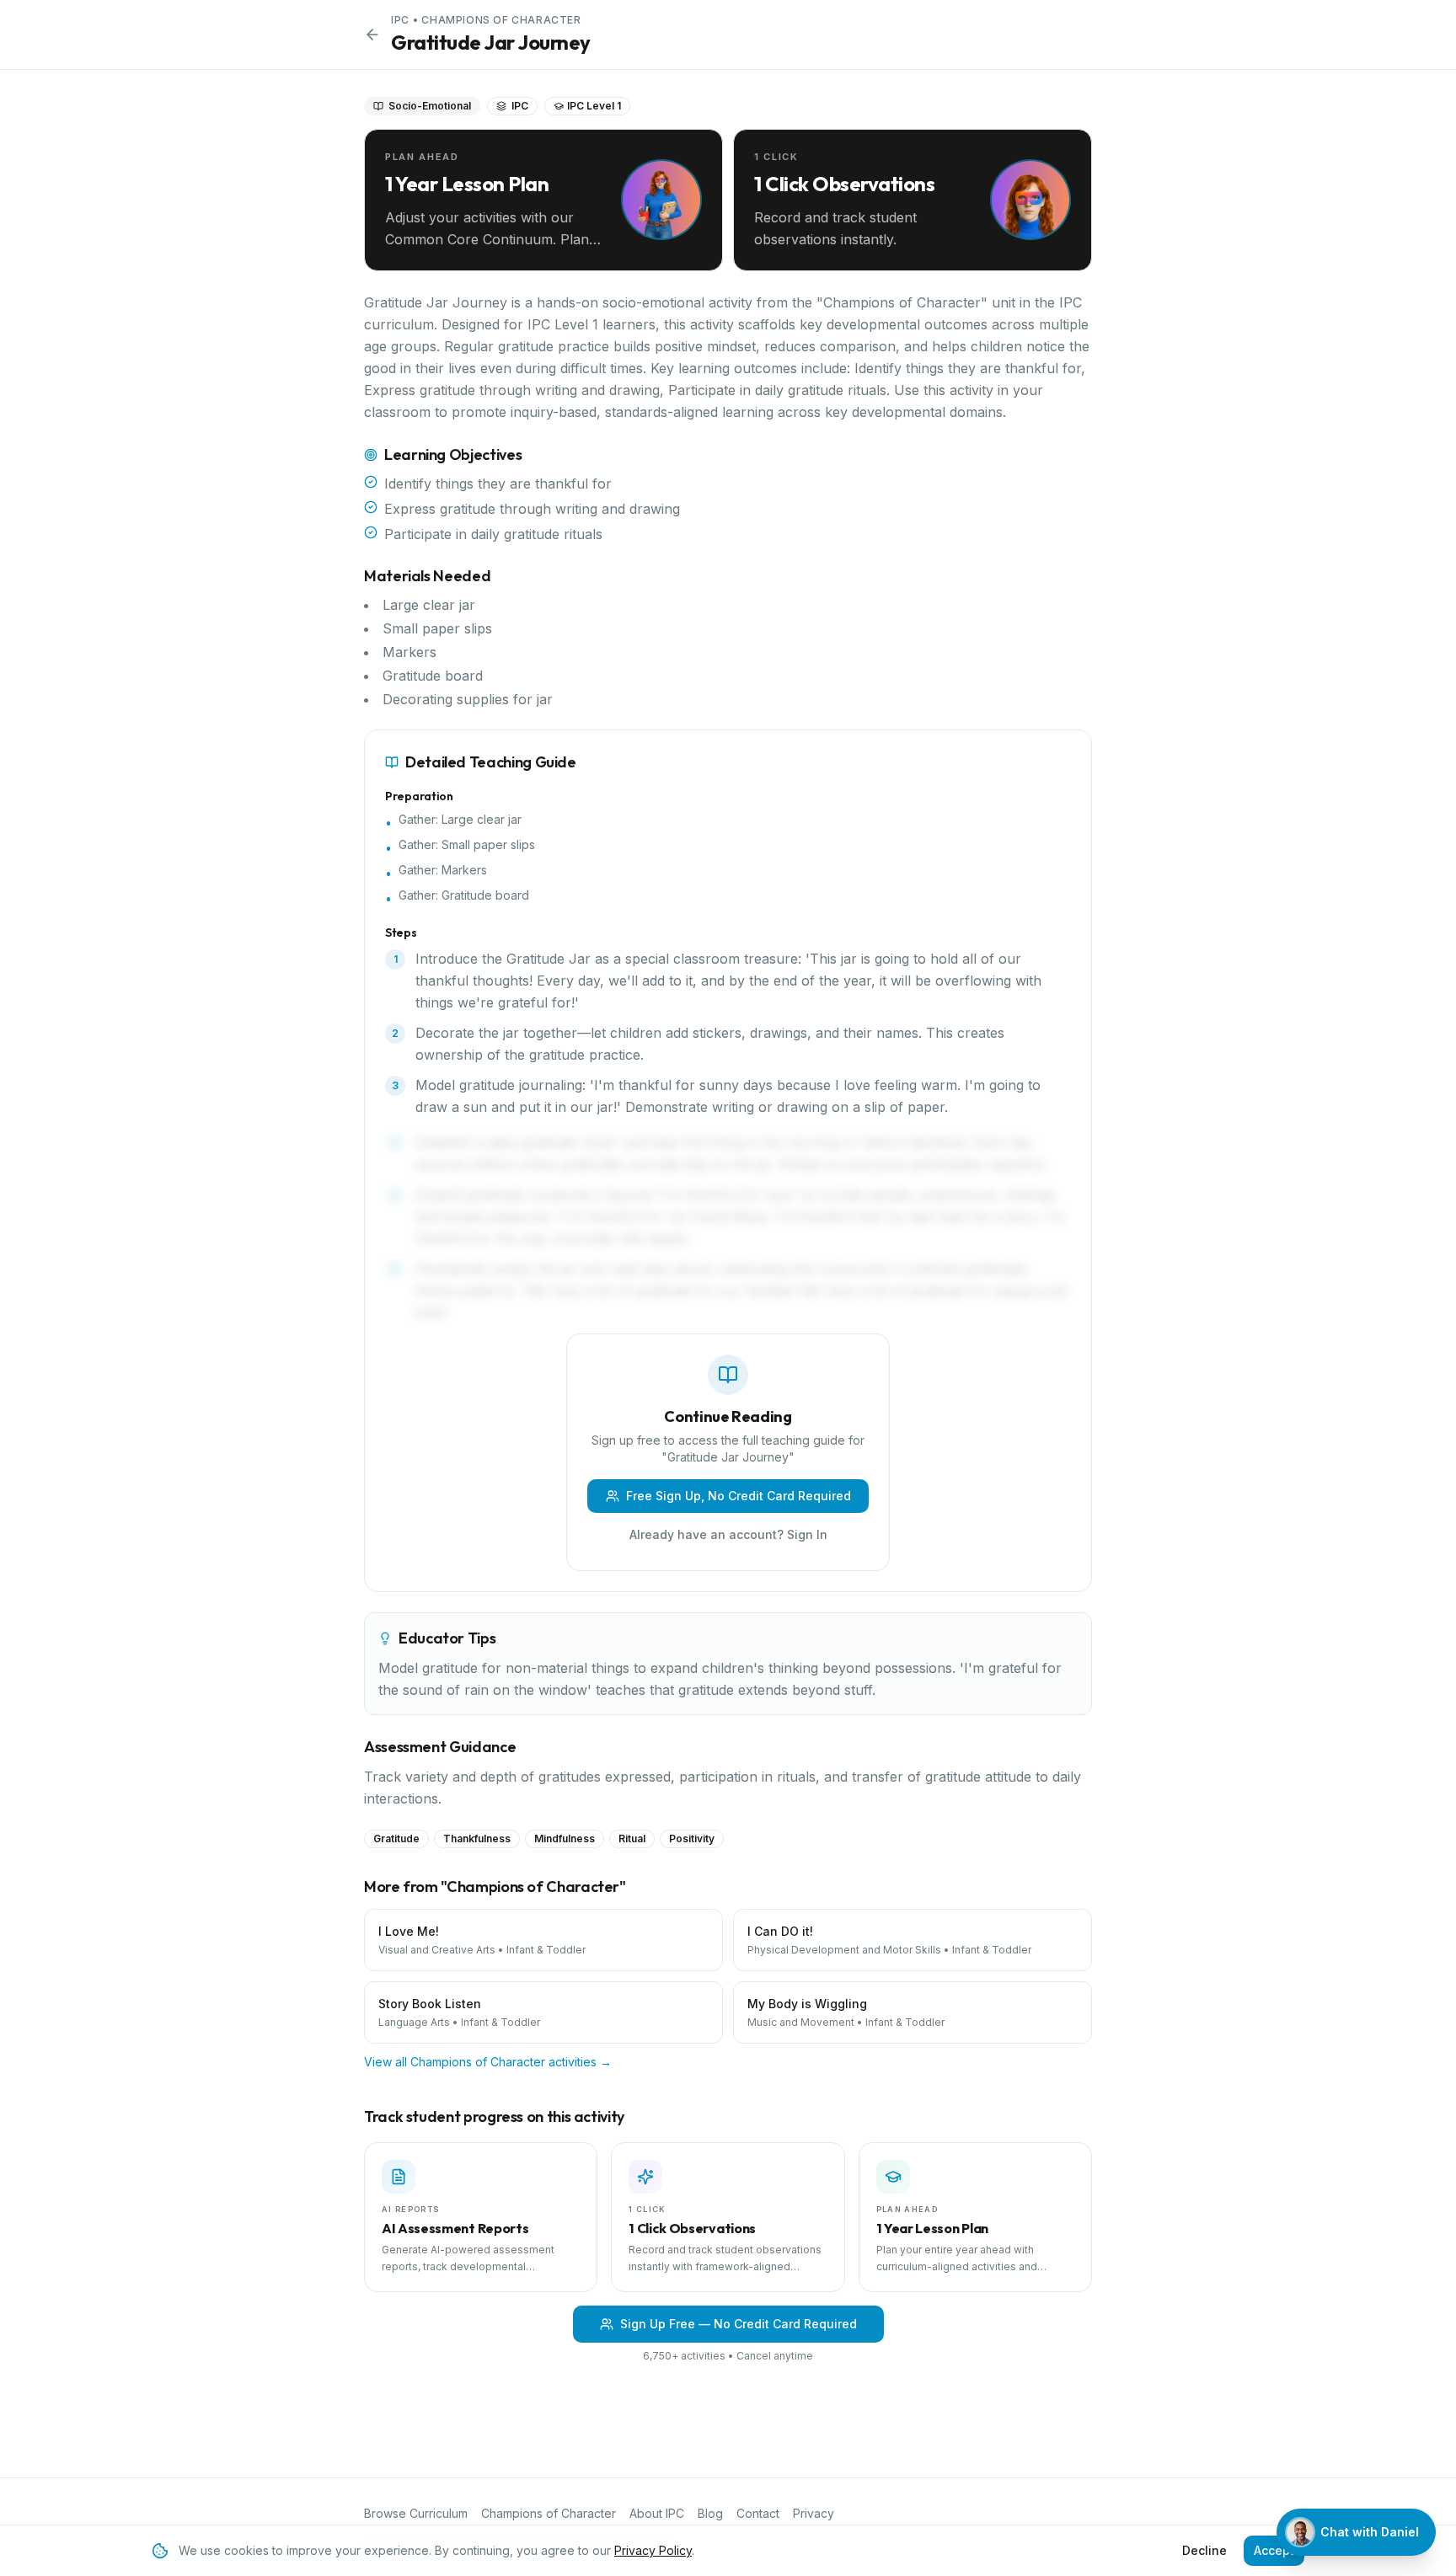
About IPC (657, 2513)
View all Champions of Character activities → (488, 2062)
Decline (1204, 2550)
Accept (1274, 2550)
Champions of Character (501, 20)
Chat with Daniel (1370, 2532)
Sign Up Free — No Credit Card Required (739, 2324)
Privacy (814, 2513)
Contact (758, 2513)
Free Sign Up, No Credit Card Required (739, 1496)
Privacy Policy (653, 2550)
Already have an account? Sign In (728, 1534)
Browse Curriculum (416, 2513)
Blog (710, 2513)
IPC (400, 20)
